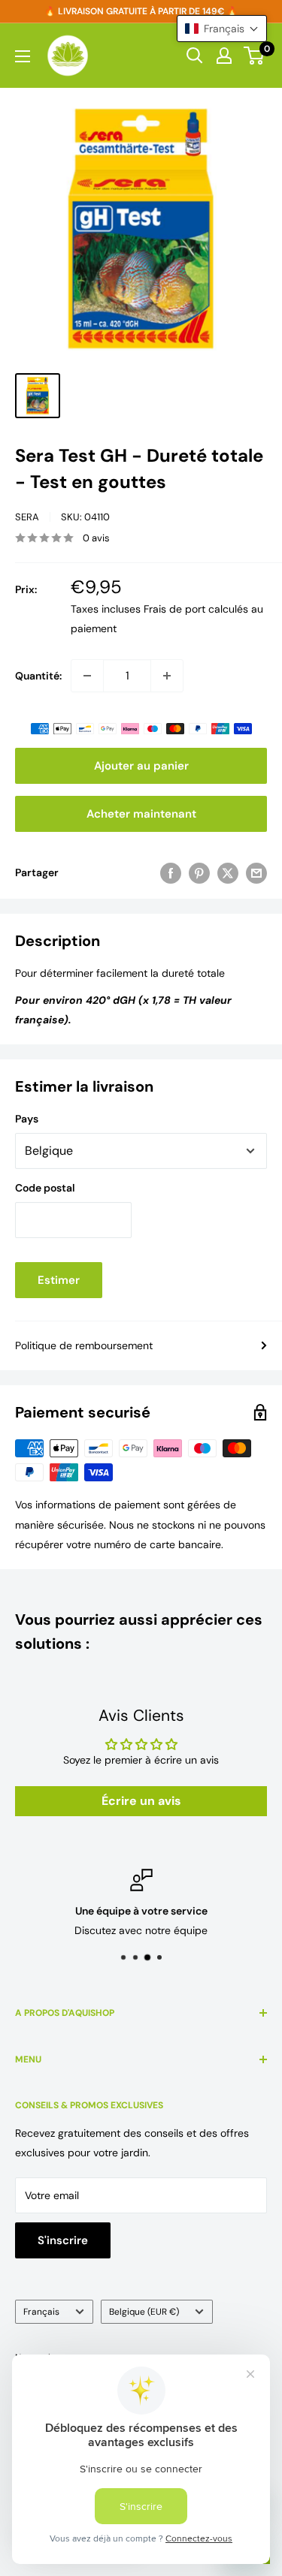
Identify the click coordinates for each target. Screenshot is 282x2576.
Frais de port (174, 609)
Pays (27, 1119)
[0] (255, 56)
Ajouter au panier (141, 766)
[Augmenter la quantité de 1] (167, 676)
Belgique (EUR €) (144, 2312)
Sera (27, 517)
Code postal (45, 1188)
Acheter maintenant (141, 814)
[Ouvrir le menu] (23, 56)
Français (41, 2312)
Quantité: (38, 676)
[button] (222, 29)
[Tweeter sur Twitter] (228, 872)
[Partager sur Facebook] (171, 872)
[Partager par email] (256, 872)
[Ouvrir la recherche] (195, 56)
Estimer (59, 1280)
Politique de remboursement (84, 1345)
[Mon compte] (224, 56)
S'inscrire (63, 2240)
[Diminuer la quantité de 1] (87, 676)
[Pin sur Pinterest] (199, 872)
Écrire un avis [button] (141, 1801)
